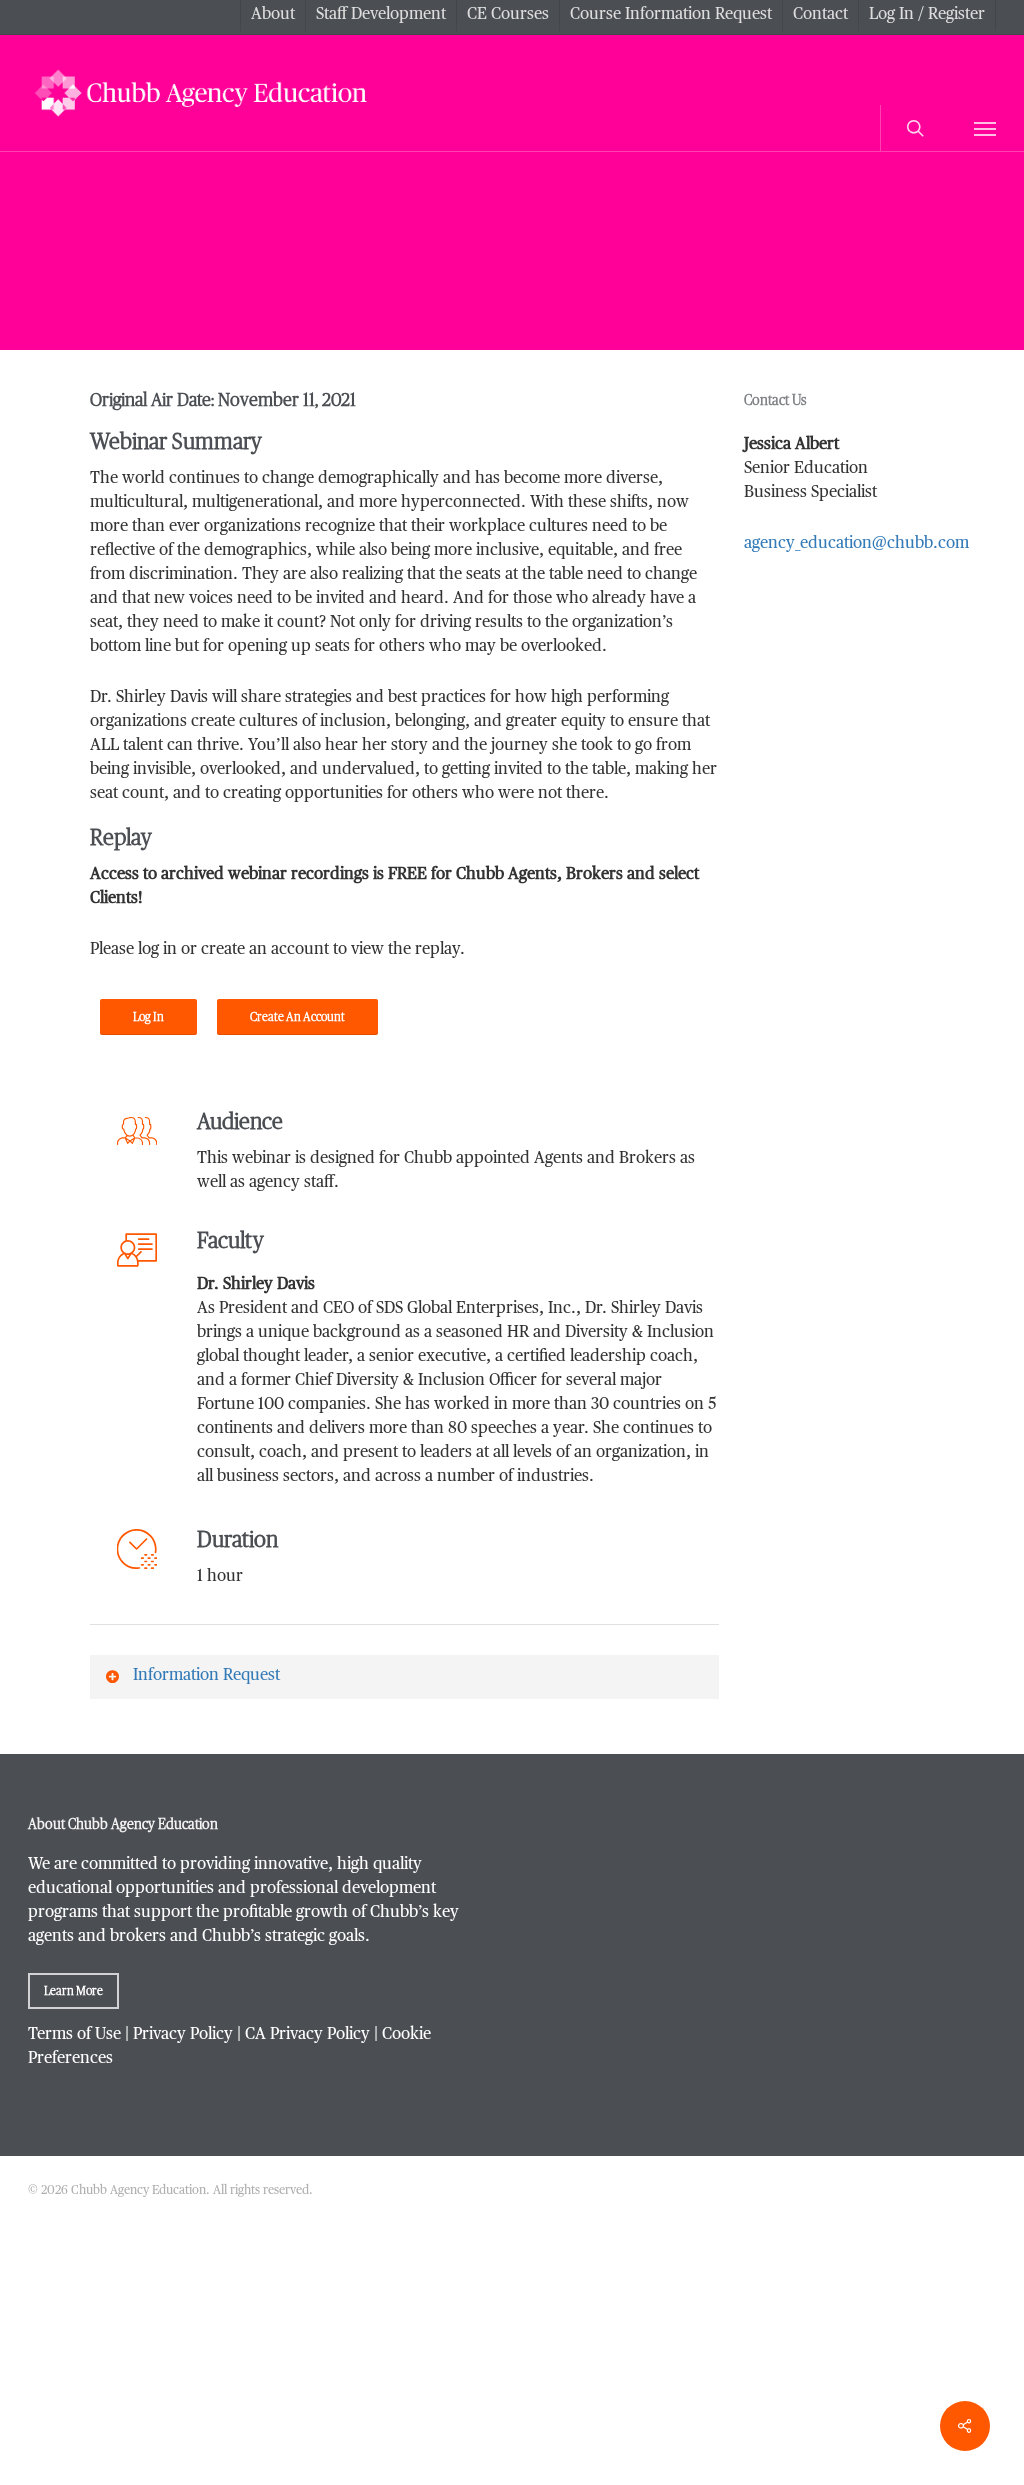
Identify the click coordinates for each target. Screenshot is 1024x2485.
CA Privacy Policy (307, 2035)
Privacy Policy (183, 2035)
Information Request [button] (206, 1676)
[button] (985, 128)
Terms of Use (74, 2035)
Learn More (73, 1991)
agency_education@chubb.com (856, 544)
